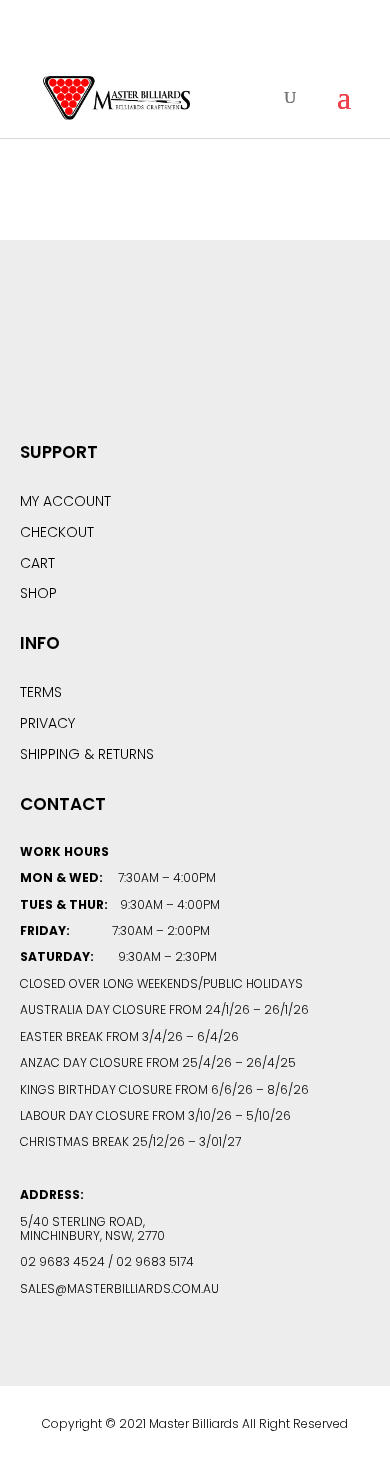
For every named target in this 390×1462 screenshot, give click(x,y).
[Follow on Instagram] (249, 359)
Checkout (57, 532)
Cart (37, 563)
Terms (41, 692)
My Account (65, 501)
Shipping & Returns (87, 754)
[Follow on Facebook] (141, 359)
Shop (38, 593)
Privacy (47, 723)
